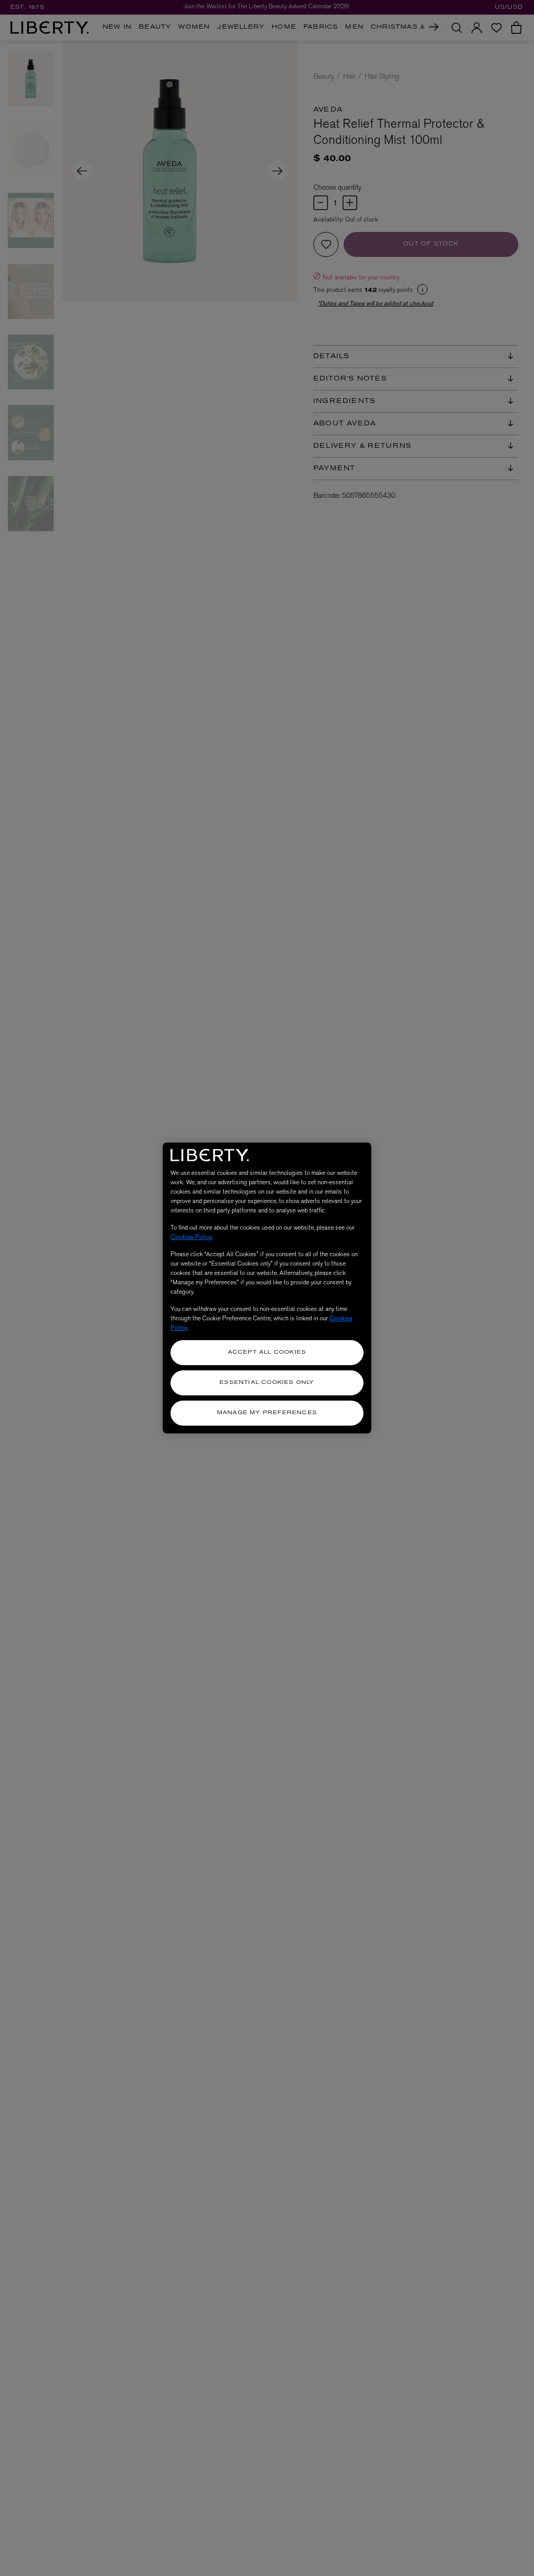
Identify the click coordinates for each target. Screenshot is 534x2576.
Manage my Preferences (267, 1413)
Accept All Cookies (267, 1352)
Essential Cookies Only (267, 1383)
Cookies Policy (191, 1237)
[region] (267, 1288)
